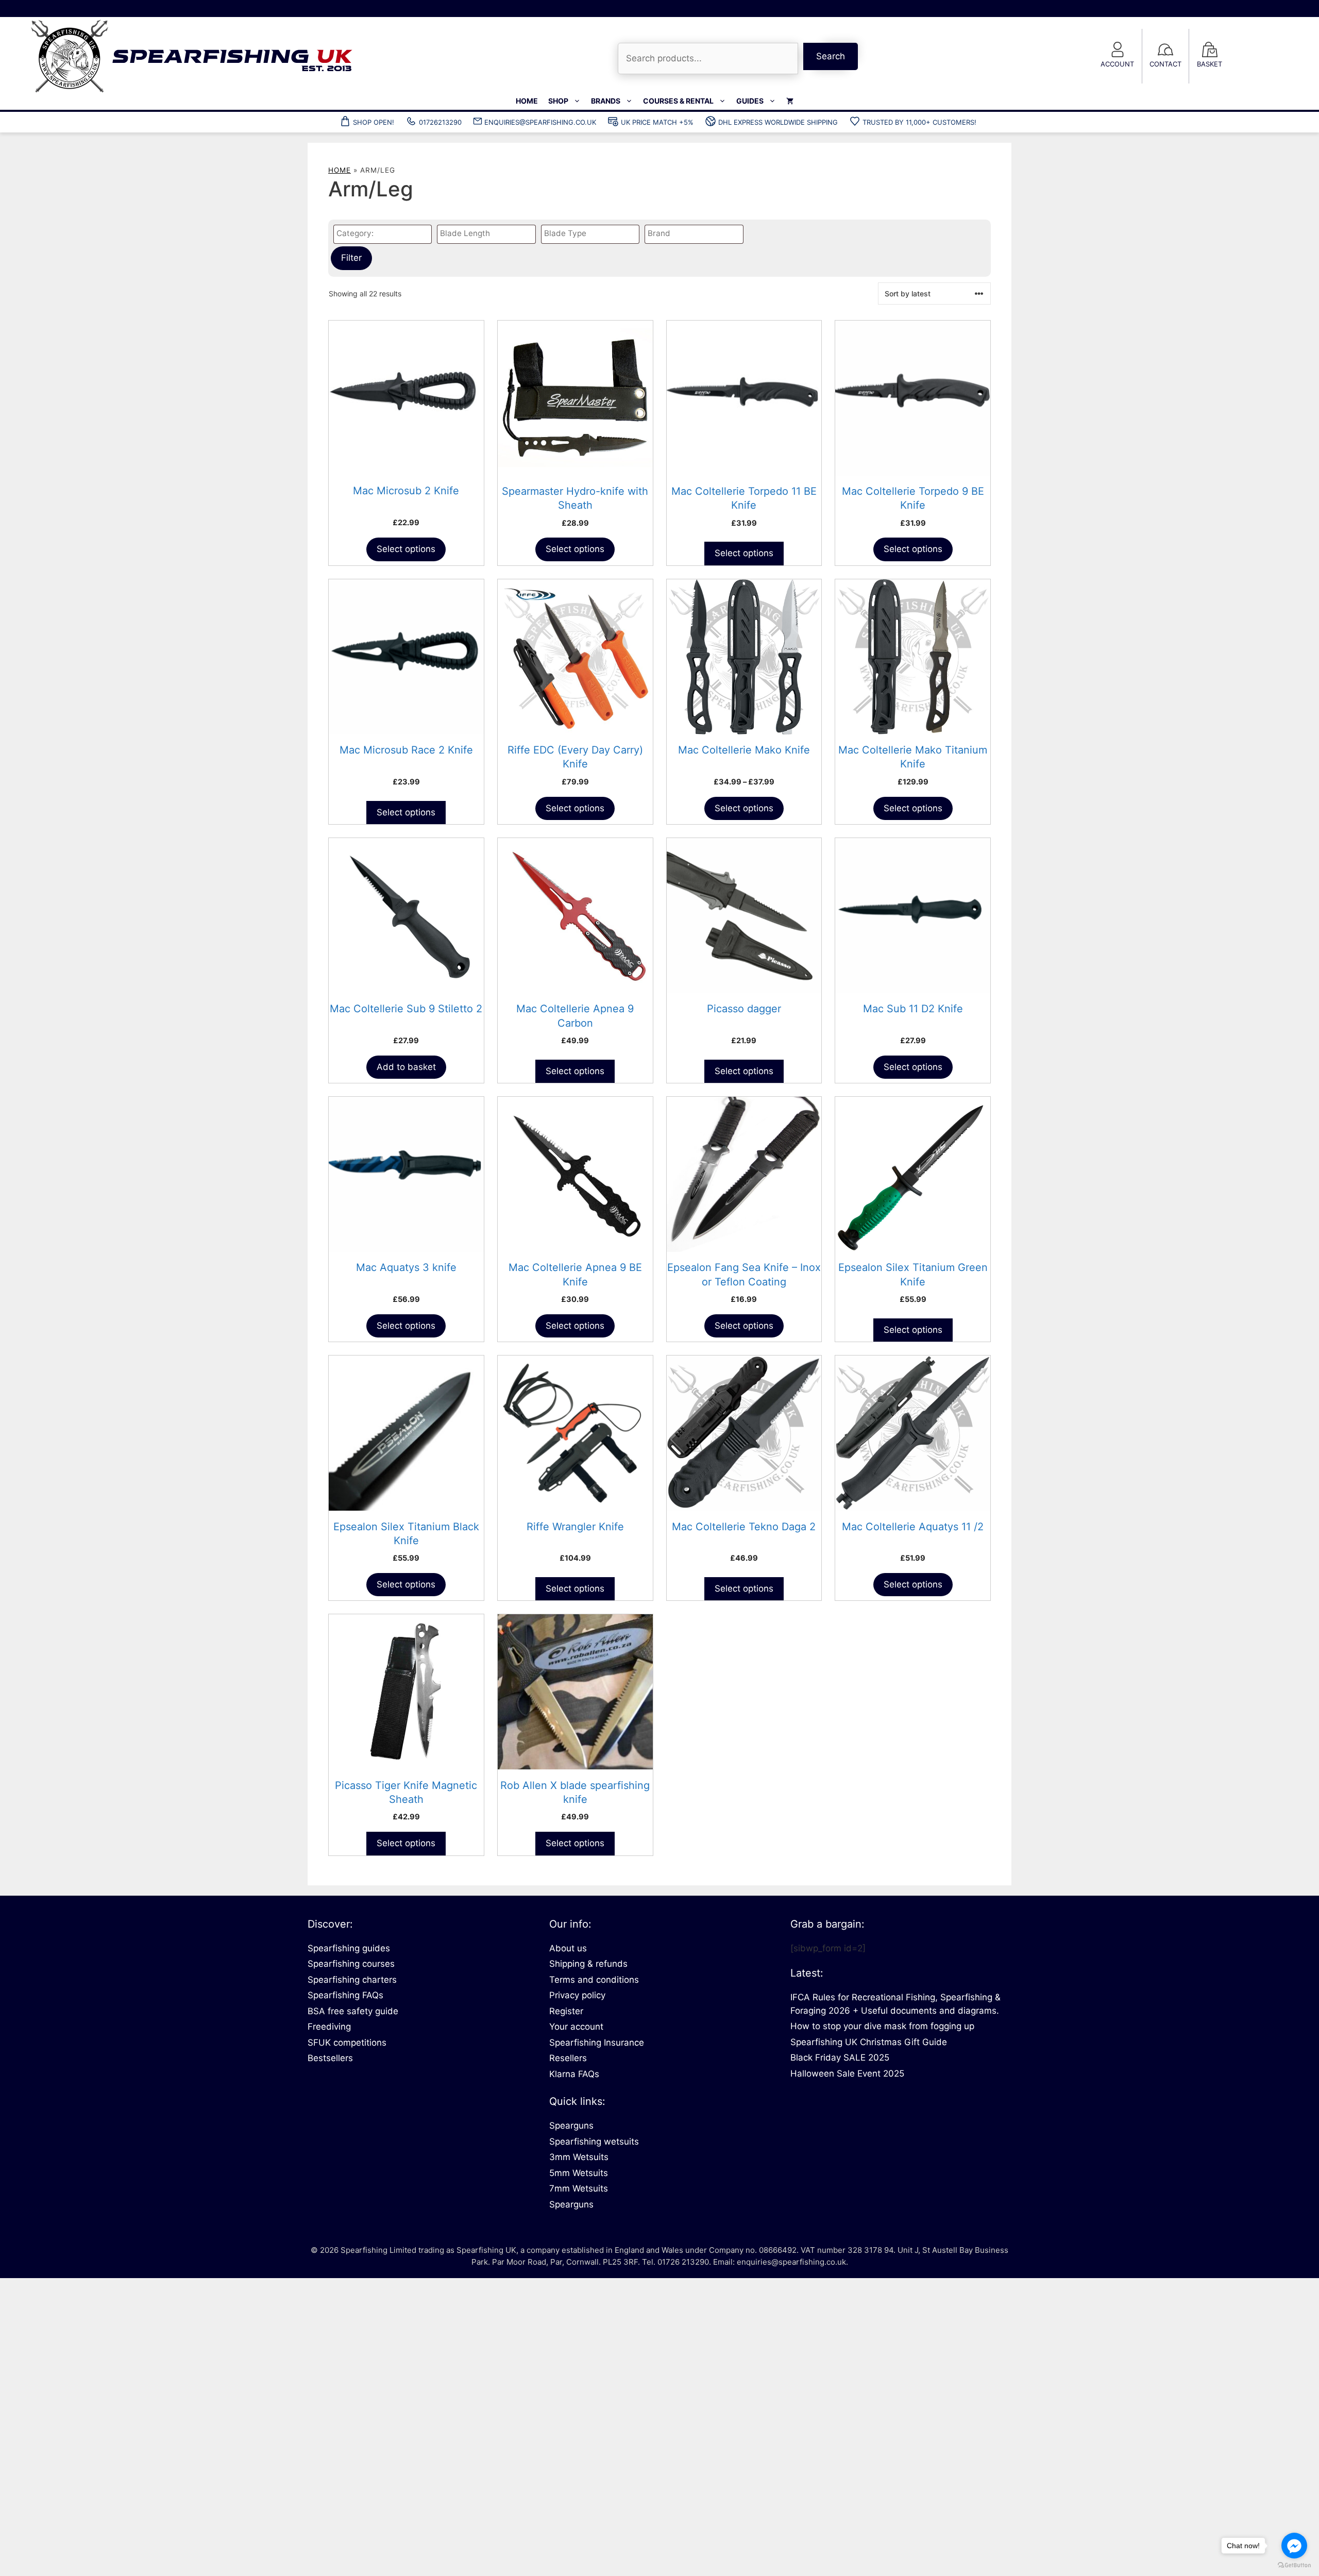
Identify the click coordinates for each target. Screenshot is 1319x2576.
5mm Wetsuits (579, 2173)
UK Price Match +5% (657, 122)
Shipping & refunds (588, 1964)
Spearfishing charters (352, 1980)
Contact (1165, 64)
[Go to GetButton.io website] (1294, 2565)
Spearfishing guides (349, 1948)
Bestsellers (330, 2058)
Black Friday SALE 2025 (840, 2058)
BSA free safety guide (353, 2011)
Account (1117, 64)
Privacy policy (577, 1995)
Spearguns (571, 2126)
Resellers (568, 2058)
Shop (558, 101)
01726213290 (440, 122)
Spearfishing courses (351, 1964)
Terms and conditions (594, 1980)
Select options (406, 549)
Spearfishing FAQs (345, 1995)
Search (831, 56)
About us (568, 1948)
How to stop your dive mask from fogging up (882, 2026)
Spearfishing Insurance (597, 2043)
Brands (606, 101)
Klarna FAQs (574, 2074)
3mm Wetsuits (579, 2157)
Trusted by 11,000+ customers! (919, 122)
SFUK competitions (347, 2043)
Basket (1210, 64)
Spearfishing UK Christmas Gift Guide (869, 2042)
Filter (351, 258)
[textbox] (385, 234)
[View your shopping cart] (790, 101)
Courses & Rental (678, 101)
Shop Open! (374, 122)
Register (566, 2011)
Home (527, 101)
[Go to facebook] (1294, 2546)
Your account (576, 2027)
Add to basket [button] (406, 1067)
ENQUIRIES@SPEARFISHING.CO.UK (540, 122)
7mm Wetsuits (579, 2188)
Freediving (329, 2027)
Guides (750, 101)
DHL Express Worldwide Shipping (778, 122)
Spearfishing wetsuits (594, 2142)
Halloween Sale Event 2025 (847, 2073)
